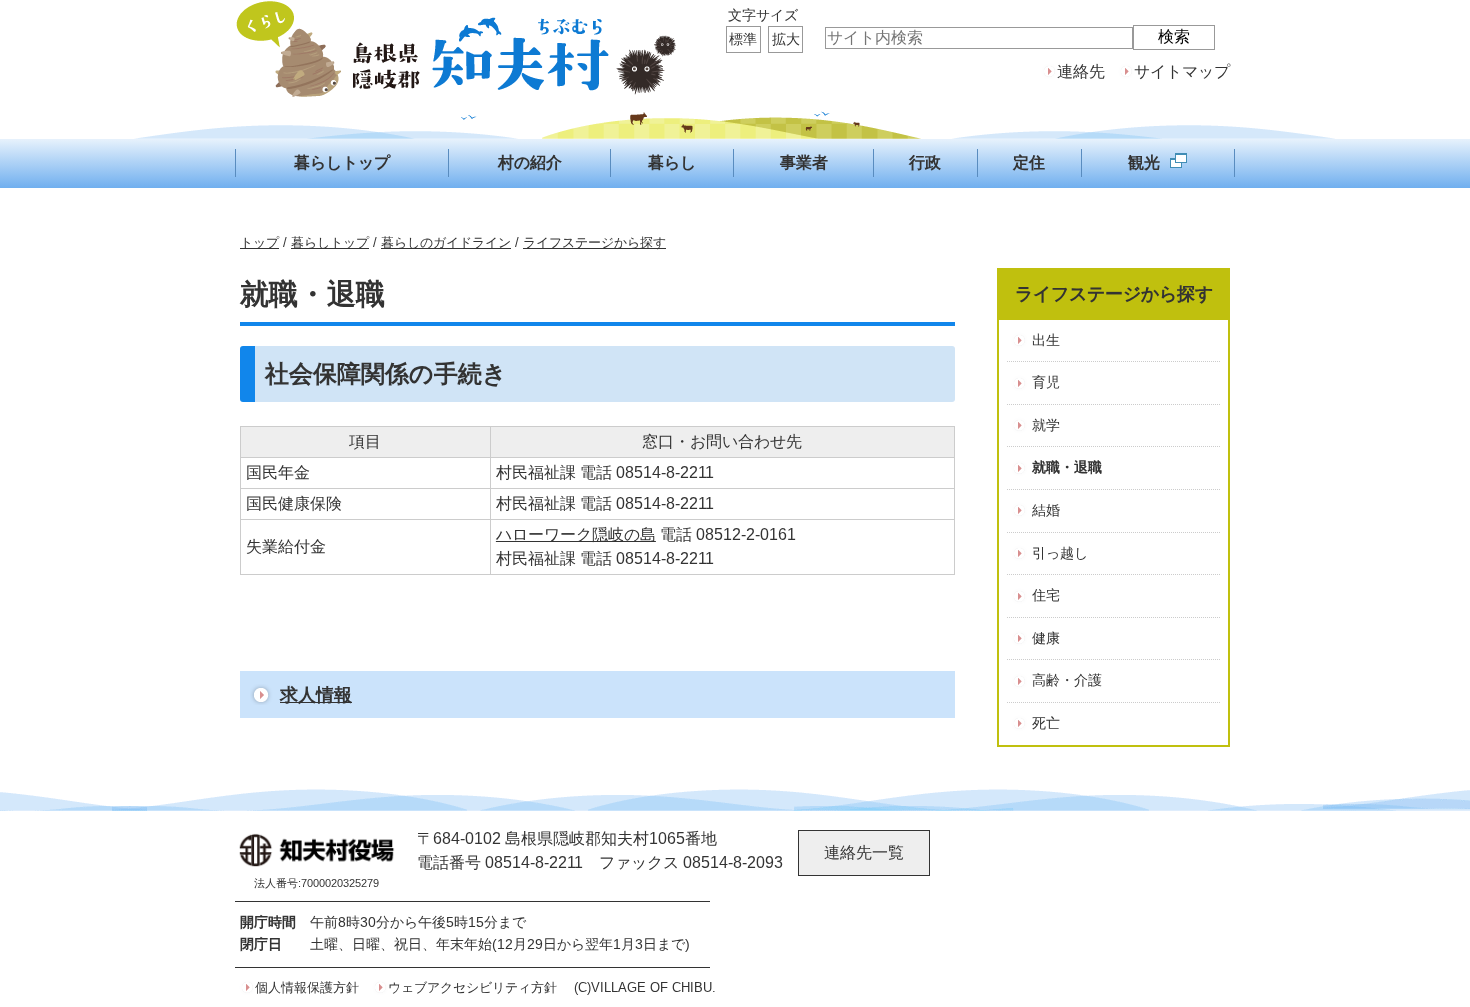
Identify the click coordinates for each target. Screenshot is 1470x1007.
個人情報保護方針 (307, 987)
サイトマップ (1182, 71)
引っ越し (1060, 553)
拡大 (786, 39)
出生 (1046, 340)
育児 (1046, 382)
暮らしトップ (330, 242)
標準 (743, 39)
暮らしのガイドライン (446, 242)
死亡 (1046, 723)
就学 (1046, 425)
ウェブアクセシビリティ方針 (472, 987)
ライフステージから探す (594, 242)
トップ (259, 242)
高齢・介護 (1067, 680)
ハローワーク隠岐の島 (576, 534)
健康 (1046, 638)
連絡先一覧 (864, 852)
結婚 (1046, 510)
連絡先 (1081, 71)
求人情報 (316, 694)
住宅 (1046, 595)
